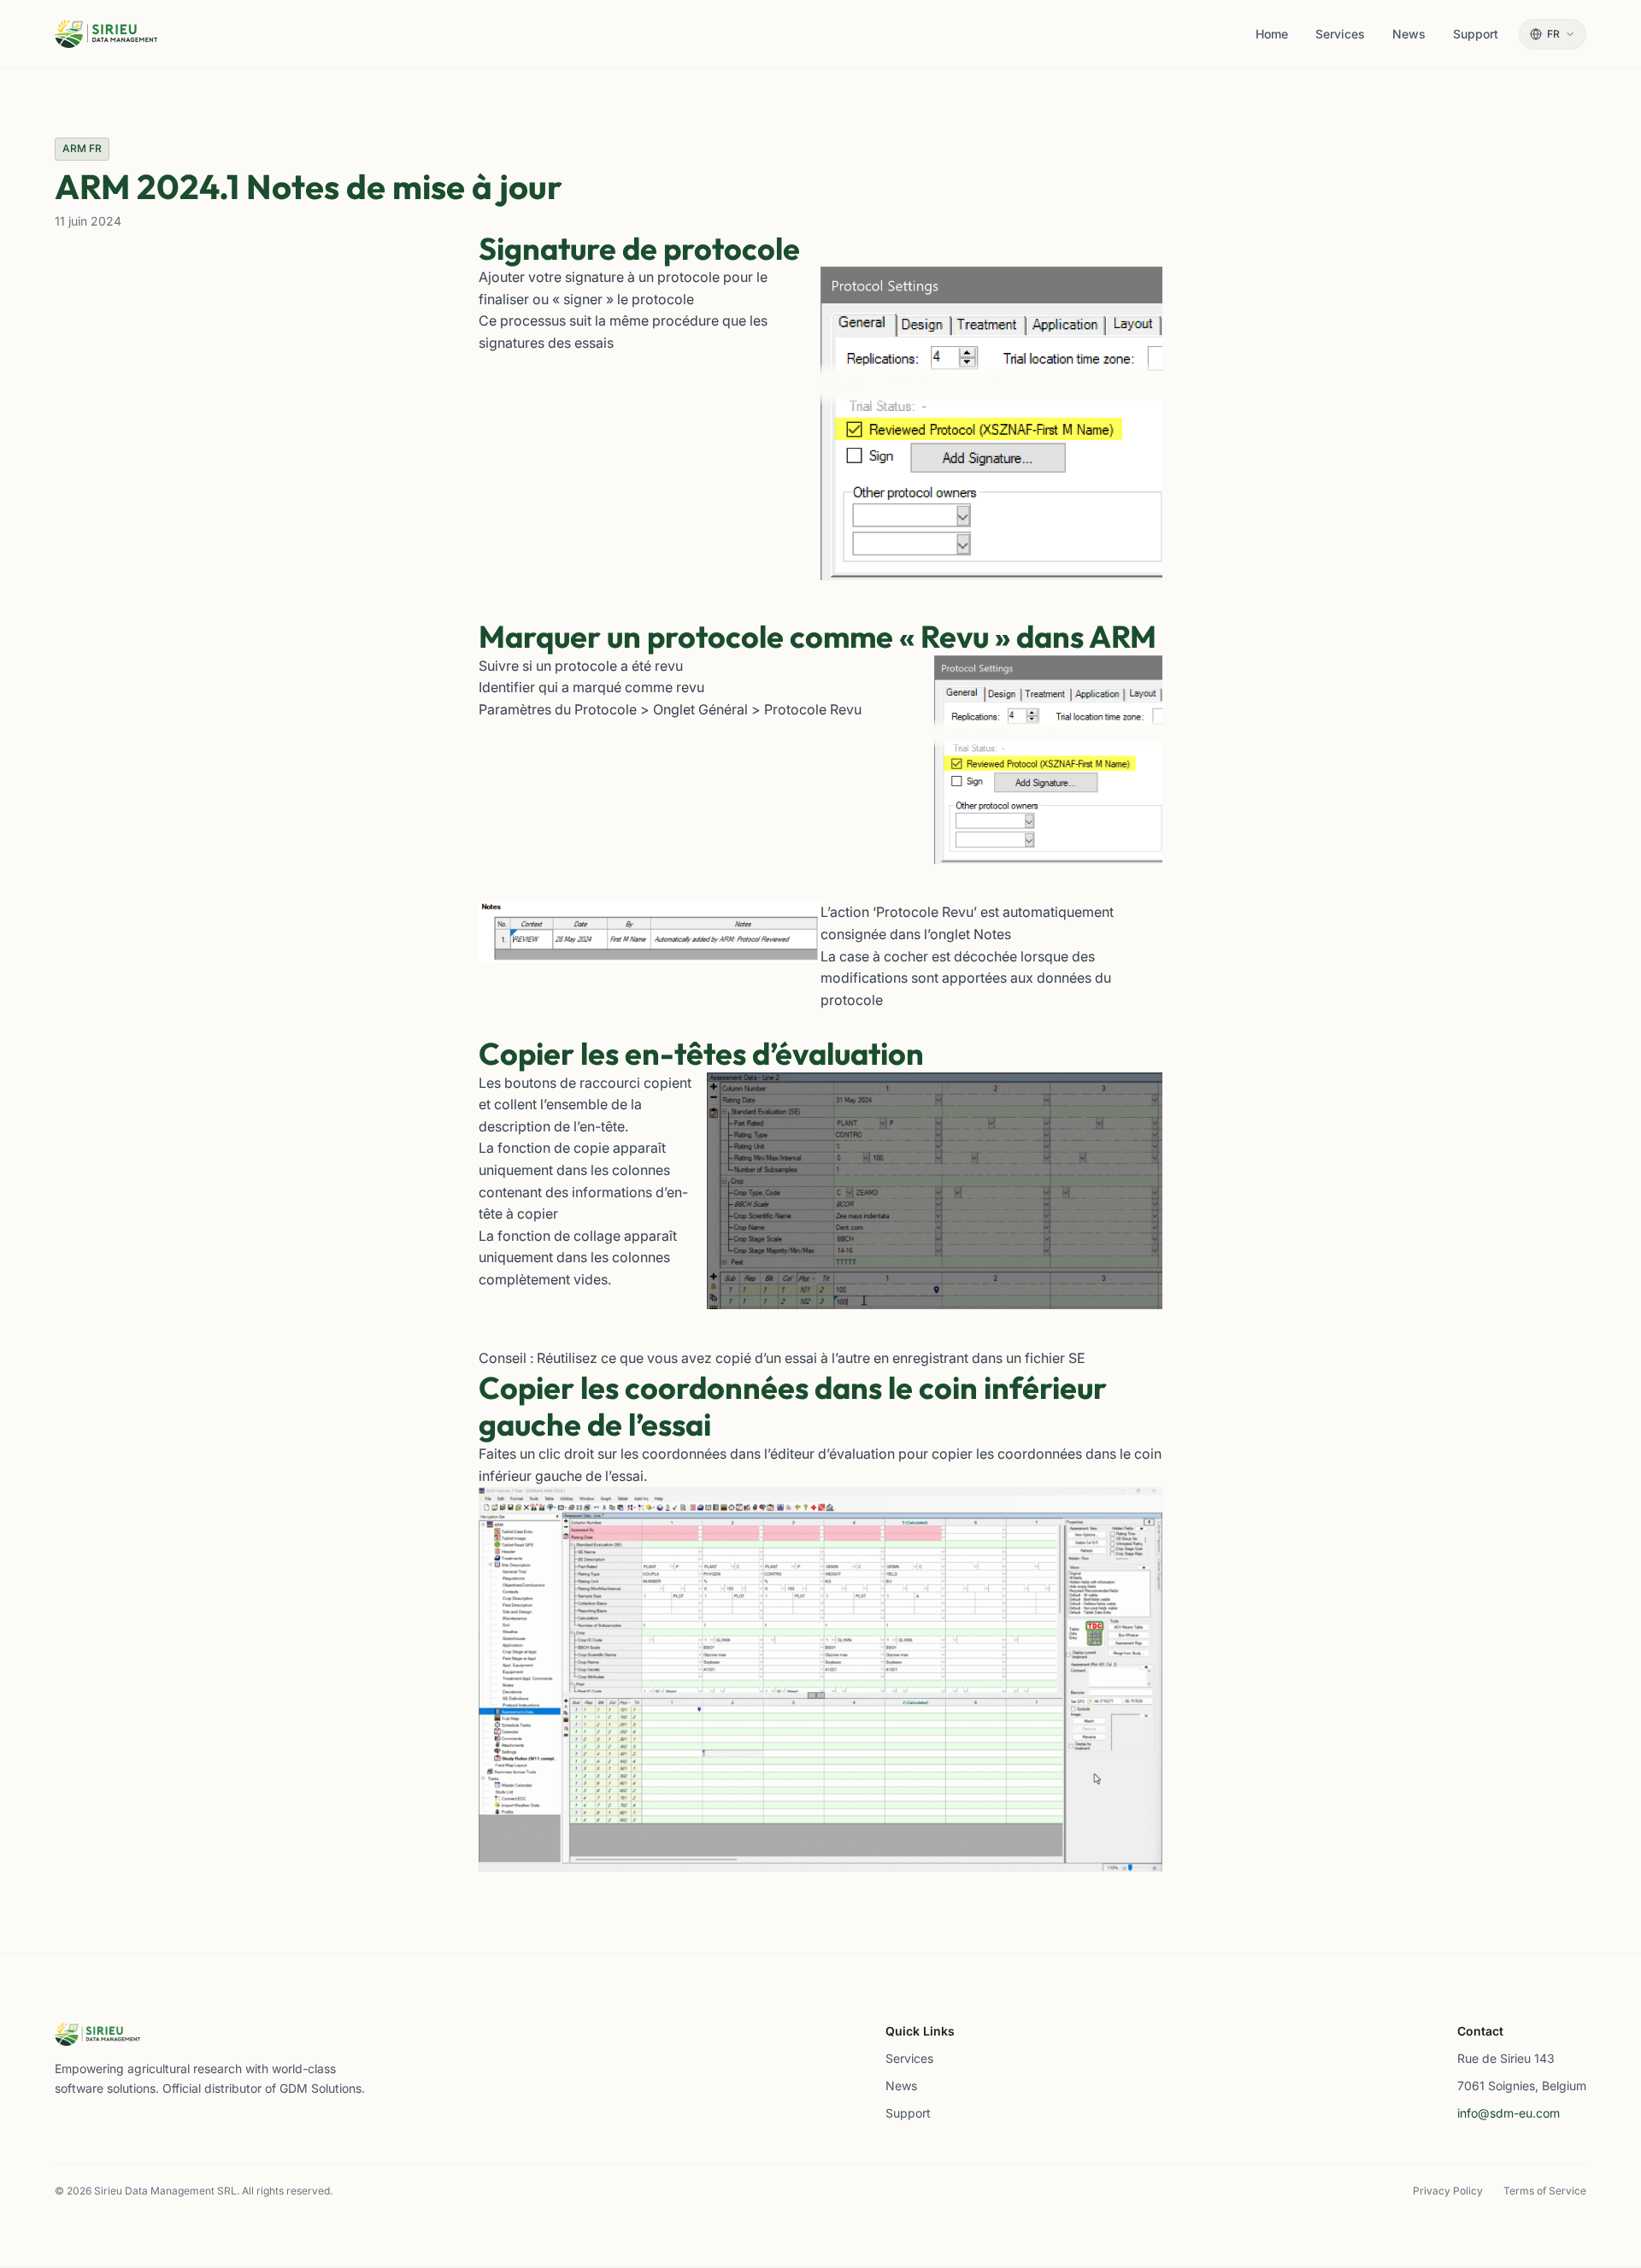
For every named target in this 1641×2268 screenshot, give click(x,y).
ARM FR (82, 148)
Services (909, 2058)
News (901, 2086)
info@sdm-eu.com (1509, 2113)
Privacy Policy (1448, 2191)
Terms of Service (1545, 2191)
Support (908, 2113)
